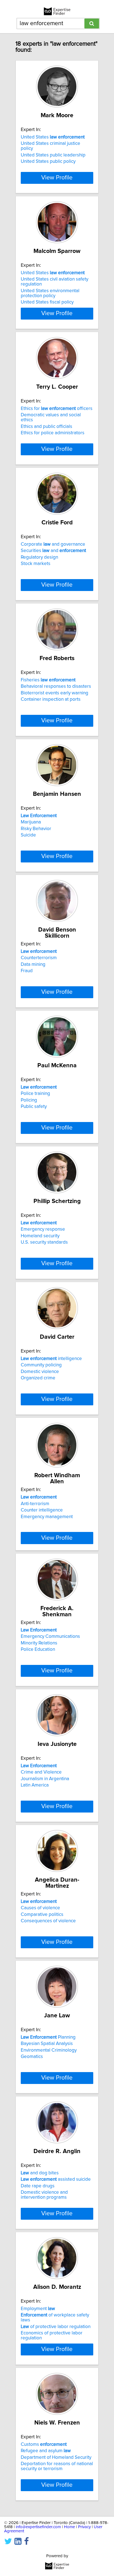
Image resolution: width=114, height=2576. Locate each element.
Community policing (41, 1365)
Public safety (34, 1107)
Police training (35, 1094)
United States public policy (48, 161)
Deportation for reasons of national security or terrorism (57, 2466)
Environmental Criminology (49, 2050)
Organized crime (38, 1378)
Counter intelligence (42, 1510)
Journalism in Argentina (45, 1779)
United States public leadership (53, 155)
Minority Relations (39, 1643)
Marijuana (31, 822)
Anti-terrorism (35, 1504)
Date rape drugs (38, 2186)
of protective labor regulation (56, 2327)
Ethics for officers (57, 409)
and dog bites (40, 2173)
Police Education (38, 1649)
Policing (29, 1100)
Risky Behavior (36, 829)
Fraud (27, 971)
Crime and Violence (41, 1772)
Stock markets (36, 564)
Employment (38, 2309)
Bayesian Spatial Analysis (47, 2044)
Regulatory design (39, 557)
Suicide (28, 835)
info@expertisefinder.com (38, 2527)
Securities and (53, 551)
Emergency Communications (50, 1636)
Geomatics (32, 2057)
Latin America (35, 1785)
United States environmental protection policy (50, 293)
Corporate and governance (53, 544)
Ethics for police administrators (53, 433)
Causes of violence (40, 1908)
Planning (48, 2037)
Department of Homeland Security (56, 2457)
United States (53, 137)
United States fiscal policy (47, 302)
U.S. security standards (44, 1242)
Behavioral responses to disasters (56, 686)
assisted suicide (56, 2179)
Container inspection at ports (51, 699)
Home (69, 2527)
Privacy (84, 2527)
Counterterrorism (39, 958)
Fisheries (48, 680)
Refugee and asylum (46, 2451)
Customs (44, 2444)
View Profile (57, 178)
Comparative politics (42, 1915)
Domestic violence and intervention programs (44, 2195)
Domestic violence (40, 1372)
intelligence (51, 1359)
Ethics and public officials (46, 427)
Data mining (33, 964)
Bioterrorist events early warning (55, 693)
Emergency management (47, 1517)
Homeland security (40, 1236)
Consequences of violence (48, 1921)
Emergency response (43, 1229)
